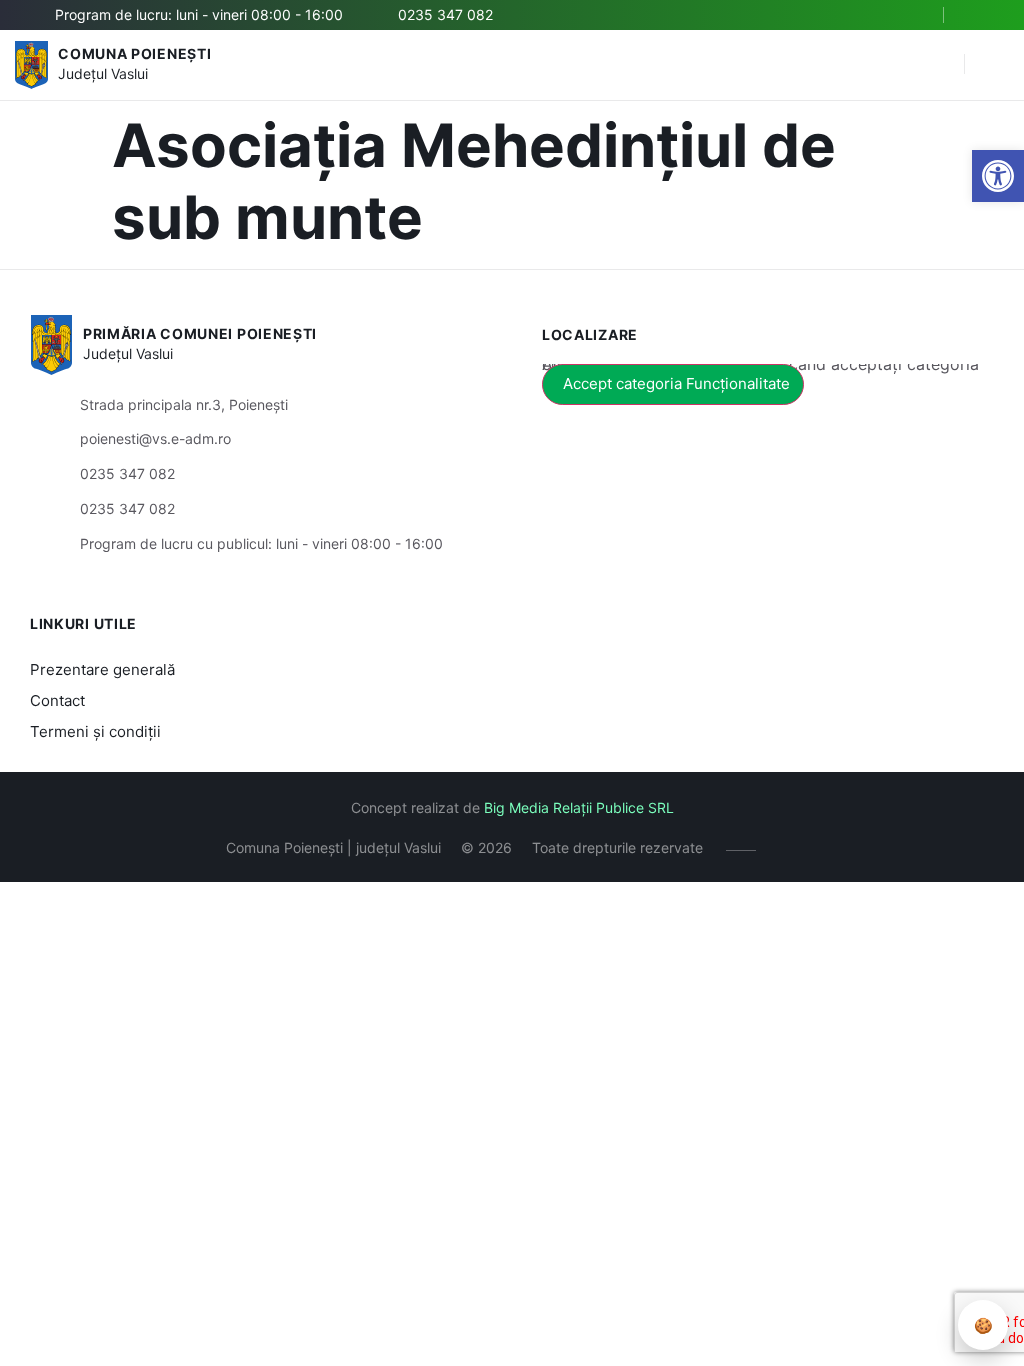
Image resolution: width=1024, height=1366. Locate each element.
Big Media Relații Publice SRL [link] (579, 807)
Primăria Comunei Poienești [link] (200, 333)
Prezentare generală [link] (102, 669)
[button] (939, 65)
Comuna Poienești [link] (134, 53)
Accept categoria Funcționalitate (676, 383)
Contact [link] (57, 700)
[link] (998, 176)
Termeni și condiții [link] (95, 731)
